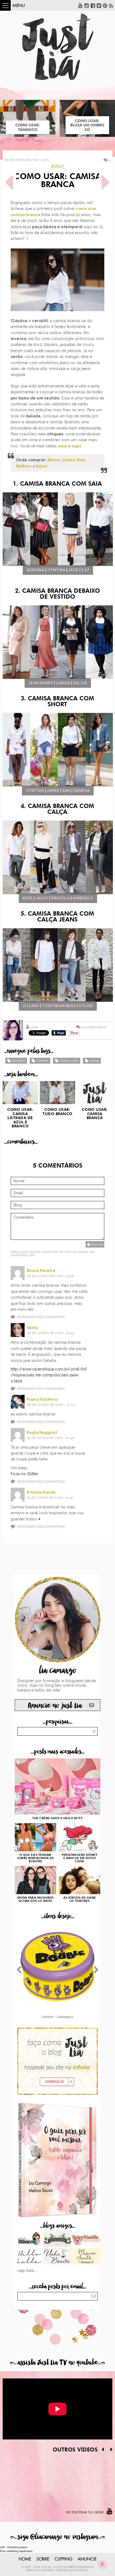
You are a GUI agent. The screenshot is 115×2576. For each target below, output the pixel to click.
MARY (47, 683)
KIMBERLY (83, 898)
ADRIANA (36, 570)
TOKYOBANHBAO (59, 1006)
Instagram (87, 5)
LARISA (63, 683)
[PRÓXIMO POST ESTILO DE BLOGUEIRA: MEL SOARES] (106, 182)
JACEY (75, 570)
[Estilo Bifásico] (29, 2240)
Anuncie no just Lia (55, 1706)
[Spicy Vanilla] (86, 2240)
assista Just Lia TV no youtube (57, 2362)
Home (25, 2559)
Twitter (99, 5)
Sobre (43, 2559)
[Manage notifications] (102, 2564)
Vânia (32, 1328)
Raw (81, 460)
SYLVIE (86, 1006)
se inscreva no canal (85, 2512)
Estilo (58, 167)
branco (19, 1061)
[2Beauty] (86, 2257)
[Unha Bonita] (58, 2257)
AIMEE (53, 791)
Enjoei (42, 466)
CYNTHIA (56, 570)
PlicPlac (83, 2570)
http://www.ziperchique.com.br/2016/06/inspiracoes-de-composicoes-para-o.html (49, 1375)
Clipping (63, 2559)
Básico (54, 460)
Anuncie (87, 2559)
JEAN (34, 683)
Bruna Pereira (41, 1271)
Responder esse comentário (41, 1317)
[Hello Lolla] (29, 2257)
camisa (42, 1061)
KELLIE (80, 683)
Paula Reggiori (42, 1433)
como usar (69, 1061)
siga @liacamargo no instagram (58, 2537)
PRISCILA (60, 898)
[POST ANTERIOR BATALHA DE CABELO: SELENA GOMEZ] (9, 182)
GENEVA (82, 791)
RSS (111, 5)
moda (94, 1061)
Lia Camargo (45, 2570)
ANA (66, 791)
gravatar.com (23, 1255)
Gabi (34, 1027)
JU (87, 570)
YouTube (80, 5)
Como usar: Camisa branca (57, 181)
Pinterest (105, 5)
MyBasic (24, 466)
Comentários (94, 1027)
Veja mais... (27, 2271)
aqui (63, 446)
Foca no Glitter (25, 1474)
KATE (28, 898)
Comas (69, 460)
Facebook (93, 5)
